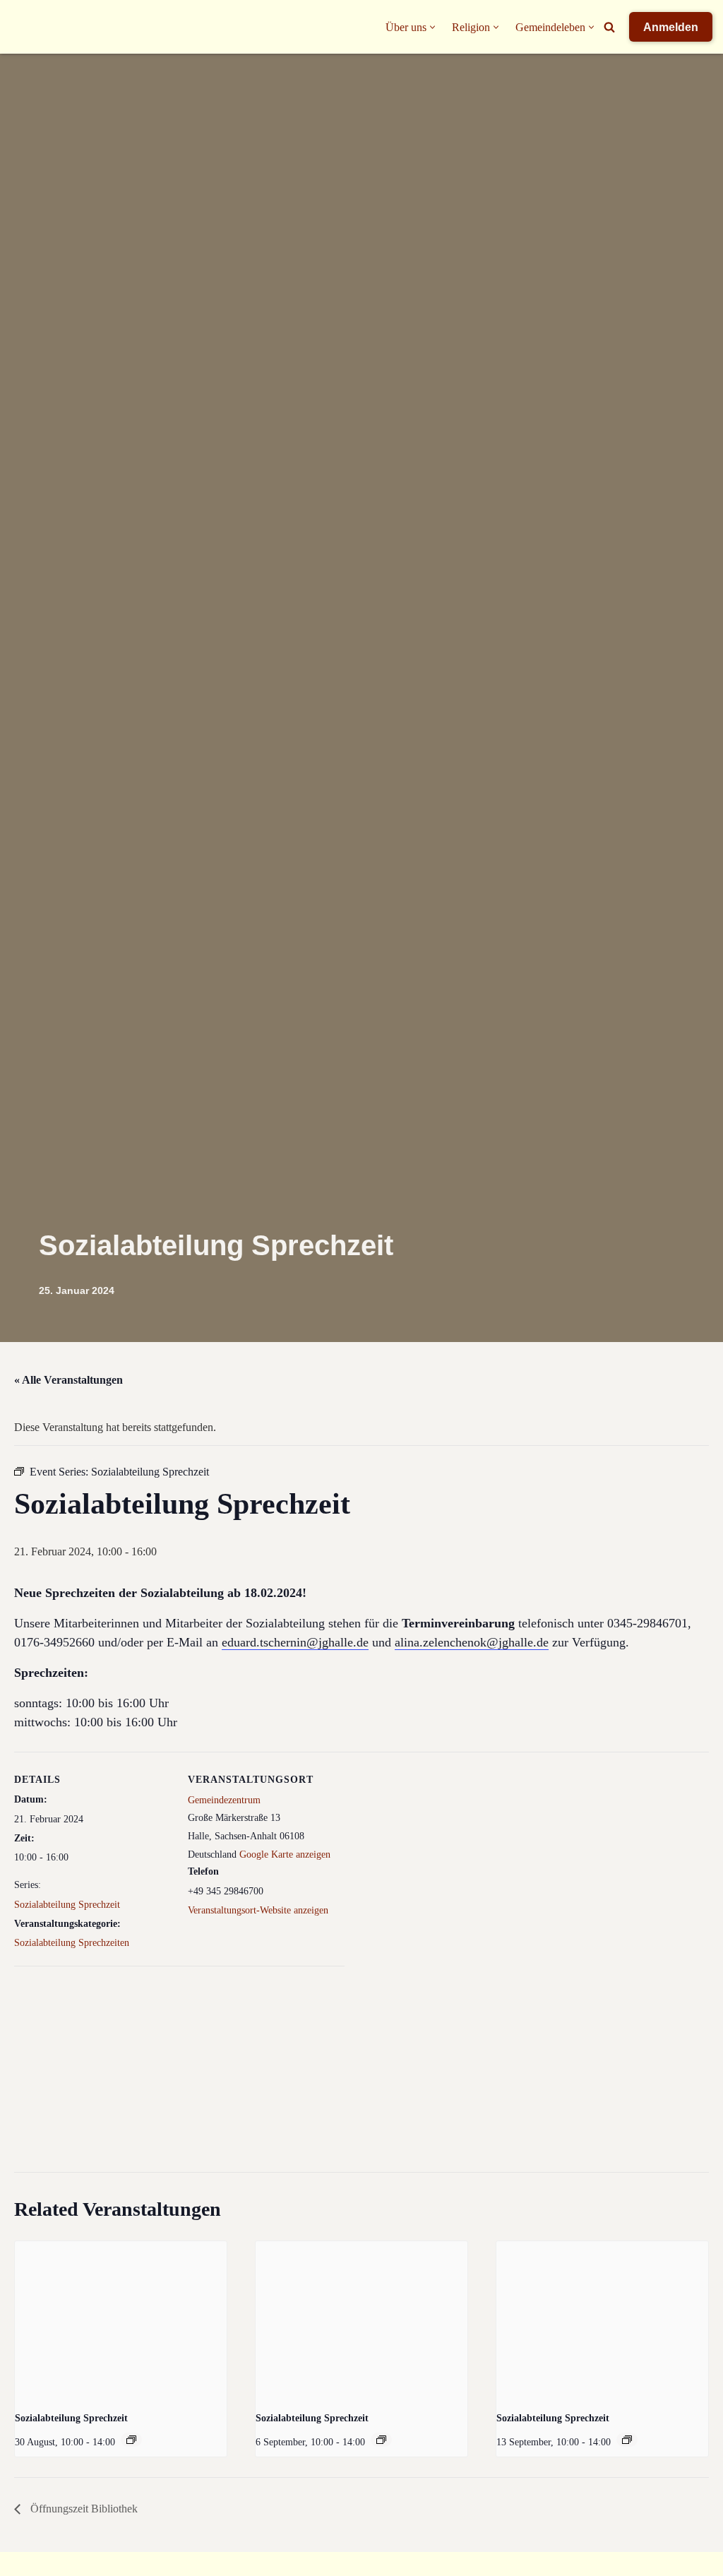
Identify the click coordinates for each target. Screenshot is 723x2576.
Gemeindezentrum (224, 1800)
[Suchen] (609, 27)
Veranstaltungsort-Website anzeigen (258, 1910)
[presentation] (121, 2321)
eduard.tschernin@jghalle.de (295, 1642)
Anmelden (671, 27)
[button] (432, 27)
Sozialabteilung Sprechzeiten (72, 1943)
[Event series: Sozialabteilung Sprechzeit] (131, 2440)
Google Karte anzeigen (285, 1854)
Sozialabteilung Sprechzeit (67, 1905)
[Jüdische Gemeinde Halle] (39, 27)
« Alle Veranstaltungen (68, 1380)
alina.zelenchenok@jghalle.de (472, 1642)
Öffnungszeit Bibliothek (83, 2509)
